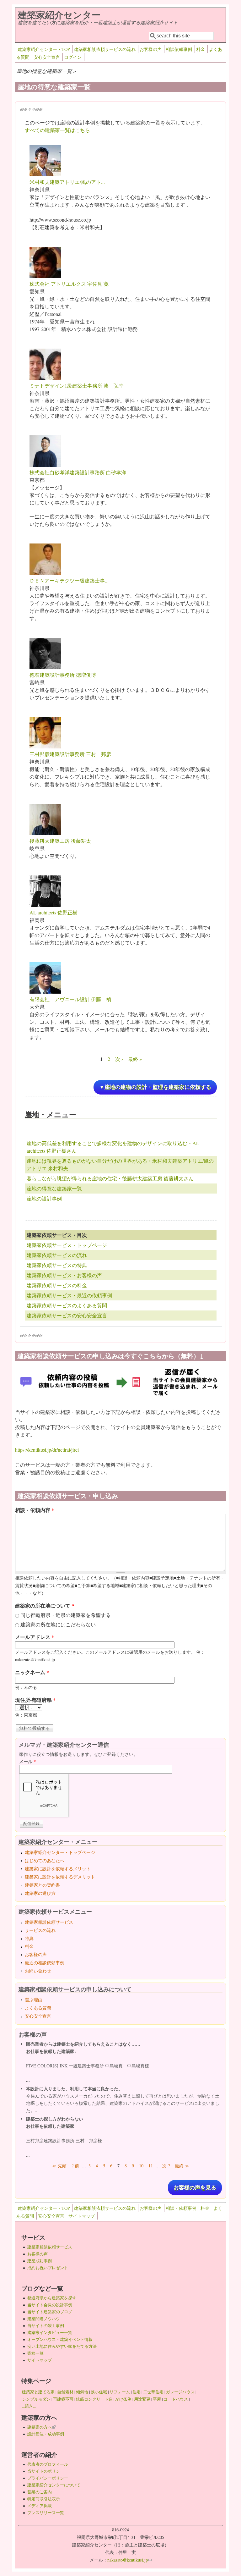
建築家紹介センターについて (54, 2485)
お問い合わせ (38, 1971)
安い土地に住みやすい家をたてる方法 (62, 2346)
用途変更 (142, 2399)
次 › (119, 1059)
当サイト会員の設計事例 (50, 2305)
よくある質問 (38, 2008)
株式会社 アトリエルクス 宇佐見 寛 (69, 284)
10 (141, 2166)
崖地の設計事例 (44, 1198)
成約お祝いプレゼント (48, 2268)
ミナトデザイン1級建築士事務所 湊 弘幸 (77, 386)
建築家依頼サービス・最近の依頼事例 (69, 1295)
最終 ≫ (182, 2166)
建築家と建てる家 (38, 2392)
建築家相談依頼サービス (49, 1922)
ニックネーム (32, 1672)
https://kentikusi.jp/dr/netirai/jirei (47, 1450)
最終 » (135, 1059)
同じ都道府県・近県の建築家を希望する (66, 1615)
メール (27, 1761)
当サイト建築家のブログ (50, 2312)
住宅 (137, 2392)
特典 (29, 1938)
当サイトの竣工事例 (46, 2325)
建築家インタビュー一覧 (50, 2332)
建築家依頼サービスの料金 (57, 1285)
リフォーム (120, 2392)
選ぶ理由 (34, 2000)
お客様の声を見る (195, 2188)
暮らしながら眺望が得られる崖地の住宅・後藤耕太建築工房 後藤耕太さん (110, 1178)
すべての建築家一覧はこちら (57, 130)
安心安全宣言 (47, 57)
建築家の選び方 (40, 1893)
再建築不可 (63, 2399)
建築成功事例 (40, 2261)
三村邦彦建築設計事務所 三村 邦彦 (70, 754)
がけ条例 (123, 2399)
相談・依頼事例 (181, 2208)
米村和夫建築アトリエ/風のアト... (67, 182)
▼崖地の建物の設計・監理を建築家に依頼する (155, 1087)
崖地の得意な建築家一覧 (54, 1188)
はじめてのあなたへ (45, 1860)
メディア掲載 (40, 2506)
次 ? (166, 2166)
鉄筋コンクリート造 (94, 2399)
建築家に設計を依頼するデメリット (60, 1877)
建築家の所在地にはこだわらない (58, 1624)
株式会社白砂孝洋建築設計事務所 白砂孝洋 (78, 472)
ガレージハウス (180, 2392)
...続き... (29, 2406)
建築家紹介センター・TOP (44, 49)
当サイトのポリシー (46, 2471)
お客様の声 (151, 49)
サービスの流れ (40, 1930)
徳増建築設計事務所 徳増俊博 (63, 675)
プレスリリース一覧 (46, 2513)
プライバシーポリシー (48, 2478)
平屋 (157, 2399)
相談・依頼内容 (35, 1510)
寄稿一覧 (35, 2353)
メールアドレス (35, 1637)
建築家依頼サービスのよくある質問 (67, 1305)
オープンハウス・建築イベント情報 (60, 2339)
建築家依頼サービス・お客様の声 (64, 1275)
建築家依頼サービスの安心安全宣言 (67, 1315)
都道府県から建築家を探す (52, 2298)
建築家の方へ (41, 2427)
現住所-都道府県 (35, 1700)
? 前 (75, 2166)
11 (151, 2166)
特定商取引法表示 (44, 2499)
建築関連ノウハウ (44, 2319)
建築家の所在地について (45, 1605)
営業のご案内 (40, 2492)
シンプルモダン (36, 2399)
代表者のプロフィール (48, 2464)
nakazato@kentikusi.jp (129, 2560)
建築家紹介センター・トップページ (60, 1852)
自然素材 (65, 2392)
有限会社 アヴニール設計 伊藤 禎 (70, 999)
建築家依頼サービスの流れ (57, 1255)
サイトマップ (82, 2216)
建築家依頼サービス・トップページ (67, 1245)
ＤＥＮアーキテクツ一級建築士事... (69, 580)
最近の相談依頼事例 (45, 1963)
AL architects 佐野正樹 (54, 912)
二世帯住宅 (153, 2392)
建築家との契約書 (42, 1885)
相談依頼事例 (179, 49)
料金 (201, 49)
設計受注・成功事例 (46, 2434)
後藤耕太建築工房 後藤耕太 (60, 841)
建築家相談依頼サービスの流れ (105, 49)
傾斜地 (82, 2392)
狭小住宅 (99, 2392)
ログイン (73, 57)
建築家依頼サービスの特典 (57, 1265)
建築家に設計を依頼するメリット (58, 1869)
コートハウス (176, 2399)
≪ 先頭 (59, 2166)
